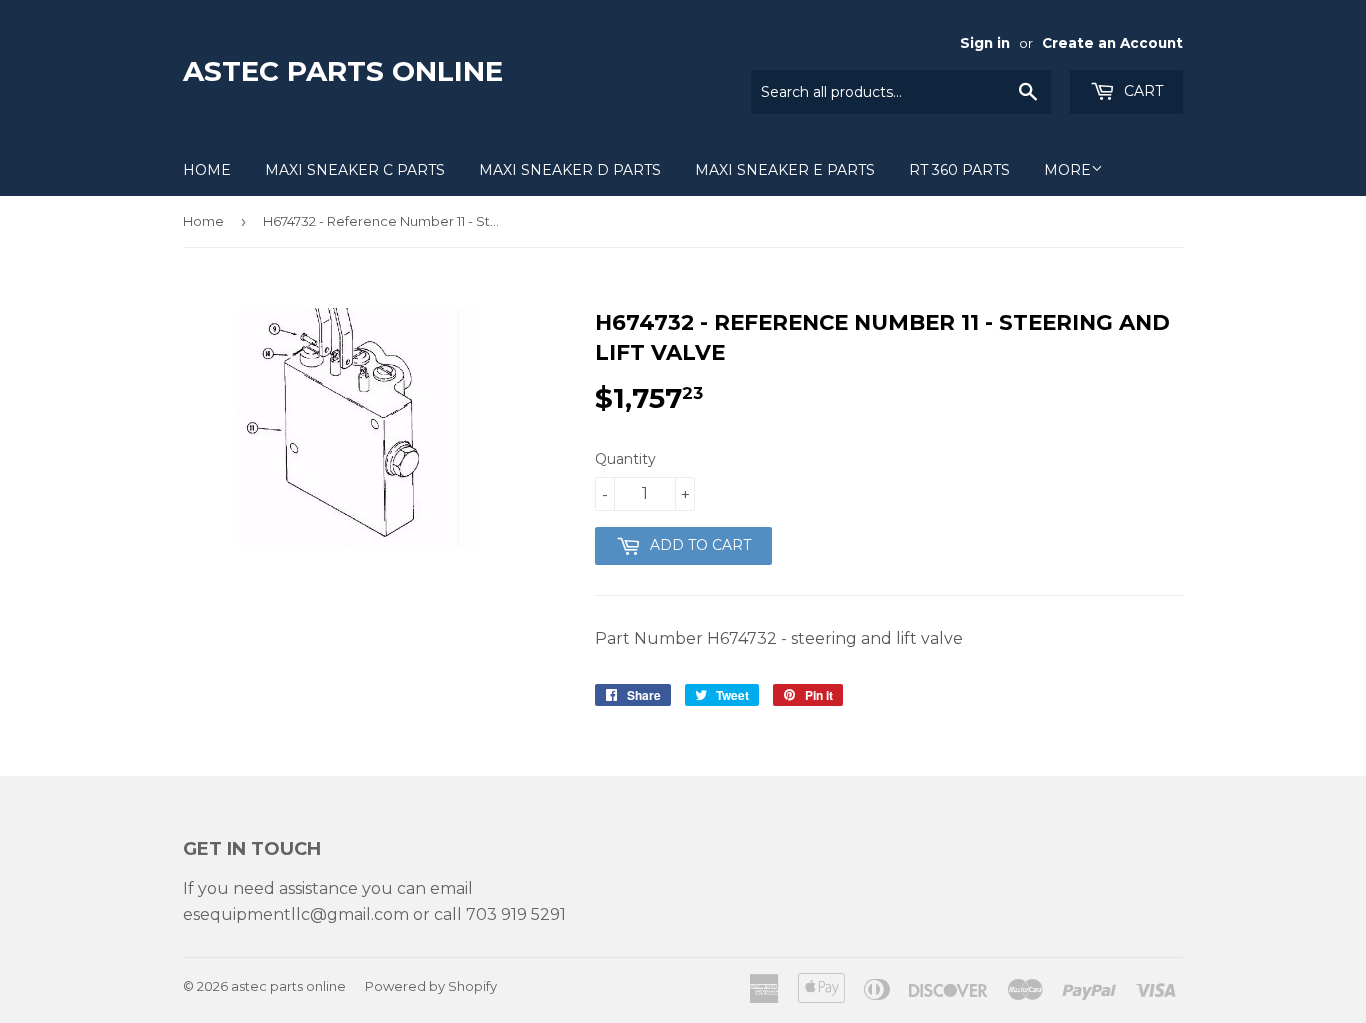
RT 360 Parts (959, 170)
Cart (1141, 91)
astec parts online (343, 71)
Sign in (985, 43)
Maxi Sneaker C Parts (355, 170)
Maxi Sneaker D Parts (570, 170)
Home (207, 170)
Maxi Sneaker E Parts (785, 170)
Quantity (625, 459)
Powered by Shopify (431, 986)
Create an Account (1112, 43)
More (1067, 170)
